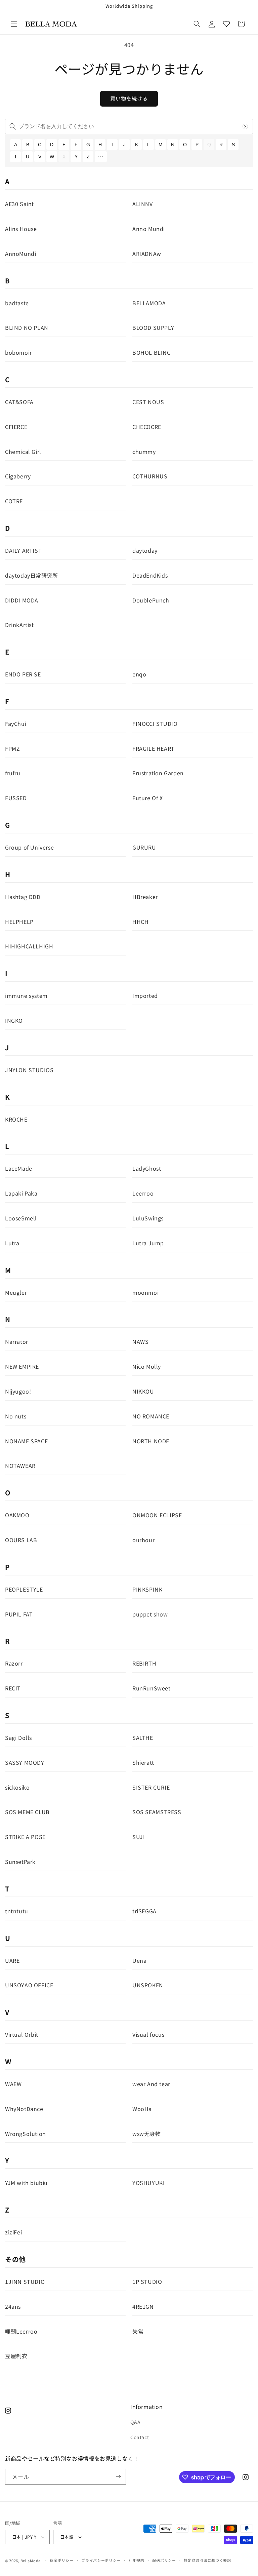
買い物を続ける (129, 98)
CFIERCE (16, 427)
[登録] (118, 2477)
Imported (145, 996)
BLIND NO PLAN (27, 327)
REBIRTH (144, 1663)
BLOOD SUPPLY (153, 327)
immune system (26, 996)
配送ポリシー (164, 2560)
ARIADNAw (147, 253)
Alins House (21, 229)
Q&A (136, 2422)
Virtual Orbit (22, 2034)
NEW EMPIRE (22, 1366)
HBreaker (145, 897)
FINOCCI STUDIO (155, 724)
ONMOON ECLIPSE (157, 1515)
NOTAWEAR (20, 1466)
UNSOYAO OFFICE (29, 1985)
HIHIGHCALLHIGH (29, 946)
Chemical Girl (23, 452)
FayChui (16, 724)
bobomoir (18, 352)
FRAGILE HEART (154, 748)
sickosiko (17, 1787)
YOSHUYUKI (148, 2183)
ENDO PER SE (23, 674)
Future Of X (148, 798)
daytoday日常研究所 (32, 575)
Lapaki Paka (21, 1193)
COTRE (14, 501)
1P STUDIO (147, 2281)
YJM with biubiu (26, 2183)
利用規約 (137, 2560)
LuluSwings (148, 1218)
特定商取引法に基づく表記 (207, 2560)
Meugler (16, 1292)
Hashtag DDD (23, 897)
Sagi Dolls (18, 1738)
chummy (144, 452)
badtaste (17, 303)
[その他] (101, 157)
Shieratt (143, 1762)
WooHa (142, 2109)
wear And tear (151, 2084)
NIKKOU (143, 1391)
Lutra (12, 1243)
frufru (13, 773)
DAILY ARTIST (23, 550)
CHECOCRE (147, 427)
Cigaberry (18, 476)
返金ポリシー (61, 2560)
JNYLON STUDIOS (29, 1070)
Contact (140, 2437)
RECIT (13, 1688)
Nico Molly (147, 1366)
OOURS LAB (21, 1540)
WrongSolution (26, 2134)
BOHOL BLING (152, 352)
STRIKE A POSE (25, 1837)
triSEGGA (144, 1911)
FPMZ (12, 748)
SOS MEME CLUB (27, 1812)
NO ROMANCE (151, 1416)
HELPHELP (19, 922)
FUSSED (16, 798)
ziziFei (13, 2232)
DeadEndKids (150, 575)
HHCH (140, 922)
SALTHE (143, 1738)
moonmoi (145, 1292)
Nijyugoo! (18, 1391)
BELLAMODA (149, 303)
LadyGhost (147, 1168)
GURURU (144, 847)
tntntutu (17, 1911)
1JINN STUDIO (25, 2281)
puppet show (150, 1614)
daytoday (145, 550)
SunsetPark (20, 1862)
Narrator (17, 1341)
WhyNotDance (24, 2109)
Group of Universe (29, 847)
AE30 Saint (19, 204)
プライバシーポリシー (101, 2560)
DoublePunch (151, 600)
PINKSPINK (147, 1589)
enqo (139, 674)
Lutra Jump (148, 1243)
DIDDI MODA (22, 600)
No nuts (16, 1416)
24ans (13, 2306)
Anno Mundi (149, 229)
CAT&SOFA (19, 402)
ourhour (143, 1540)
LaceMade (19, 1168)
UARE (12, 1960)
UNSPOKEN (148, 1985)
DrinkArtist (19, 625)
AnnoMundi (20, 253)
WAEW (13, 2084)
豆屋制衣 (16, 2356)
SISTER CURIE (151, 1787)
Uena (139, 1960)
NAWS (140, 1341)
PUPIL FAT (19, 1614)
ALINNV (143, 204)
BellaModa (31, 2561)
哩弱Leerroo (21, 2331)
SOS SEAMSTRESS (157, 1812)
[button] (14, 24)
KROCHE (16, 1119)
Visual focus (148, 2034)
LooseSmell (21, 1218)
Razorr (14, 1663)
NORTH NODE (151, 1441)
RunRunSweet (152, 1688)
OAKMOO (17, 1515)
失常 (138, 2331)
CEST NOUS (148, 402)
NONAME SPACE (26, 1441)
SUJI (139, 1837)
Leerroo (143, 1193)
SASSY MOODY (25, 1762)
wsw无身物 (147, 2134)
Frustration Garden (158, 773)
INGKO (14, 1020)
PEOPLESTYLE (24, 1589)
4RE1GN (143, 2306)
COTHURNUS (150, 476)
